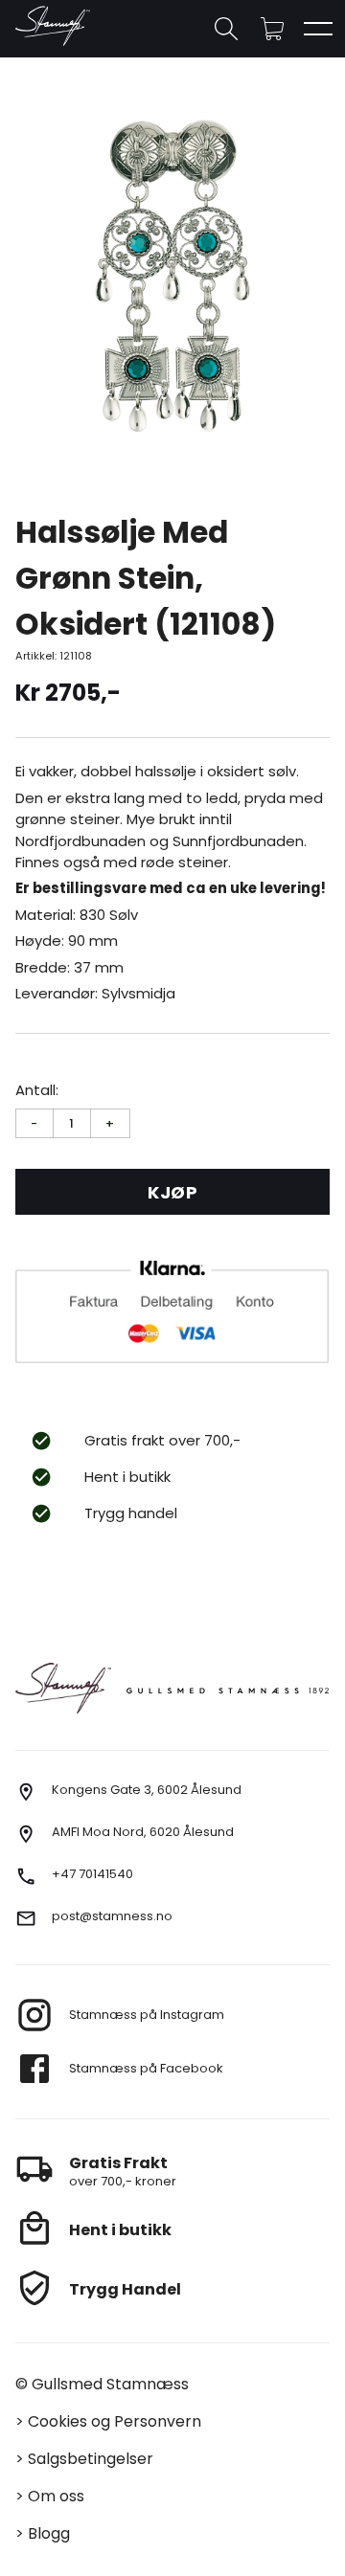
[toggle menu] (318, 29)
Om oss (56, 2496)
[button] (272, 29)
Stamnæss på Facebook (146, 2068)
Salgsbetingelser (91, 2459)
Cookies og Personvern (115, 2421)
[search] (226, 29)
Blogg (49, 2533)
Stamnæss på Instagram (147, 2015)
